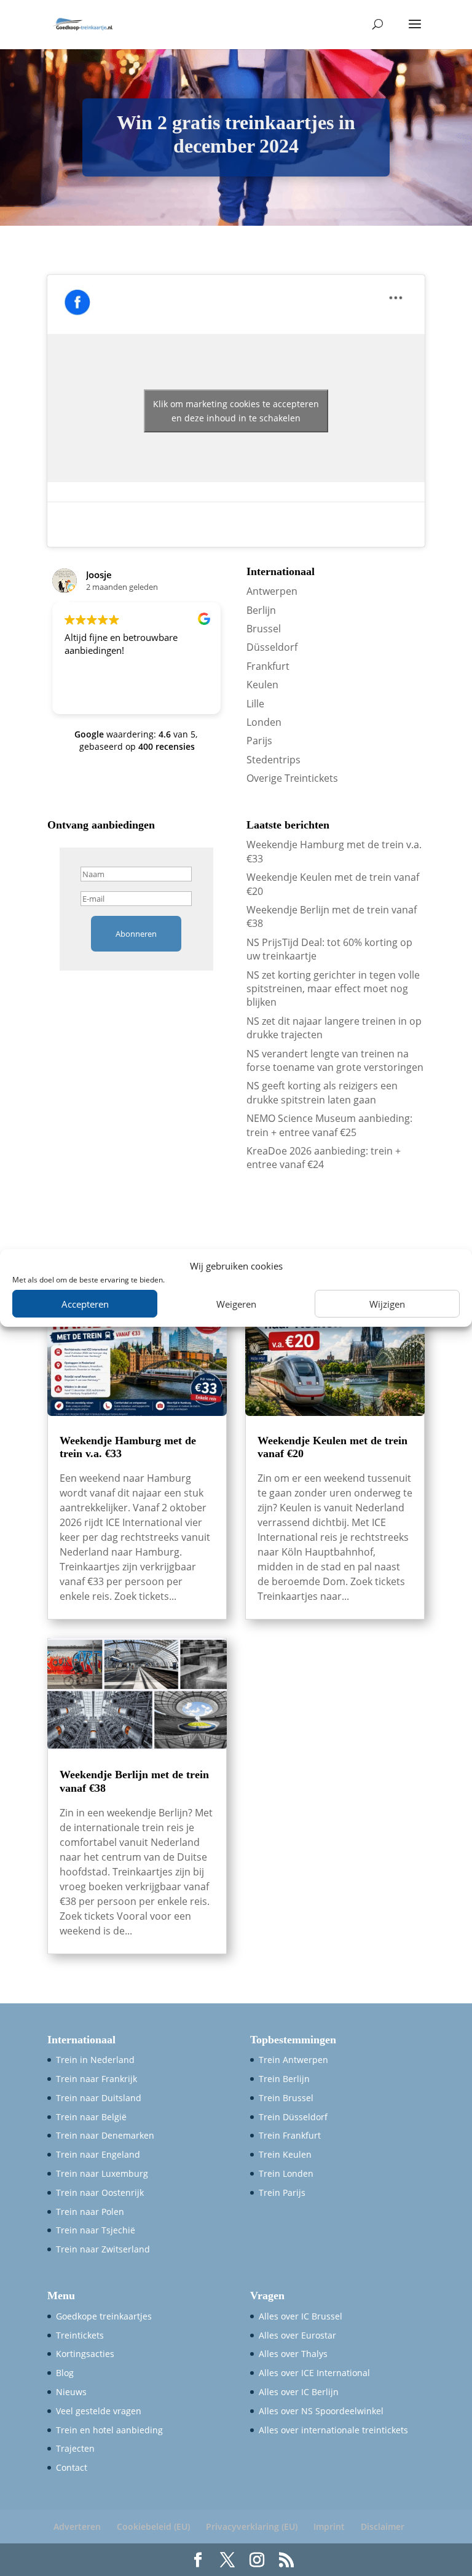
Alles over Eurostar (297, 2335)
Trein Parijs (282, 2192)
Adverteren (77, 2526)
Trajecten (75, 2448)
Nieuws (71, 2392)
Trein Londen (286, 2173)
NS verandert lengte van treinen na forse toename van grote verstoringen (335, 1060)
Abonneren (136, 934)
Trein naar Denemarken (105, 2135)
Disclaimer (383, 2526)
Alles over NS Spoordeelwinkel (321, 2411)
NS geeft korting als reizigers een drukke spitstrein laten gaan (322, 1092)
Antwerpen (272, 591)
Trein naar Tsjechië (96, 2230)
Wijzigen (387, 1304)
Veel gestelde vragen (99, 2411)
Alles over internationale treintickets (333, 2430)
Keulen (262, 685)
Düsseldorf (272, 647)
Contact (72, 2467)
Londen (264, 722)
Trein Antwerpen (293, 2060)
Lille (255, 704)
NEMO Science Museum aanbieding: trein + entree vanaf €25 (329, 1125)
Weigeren (236, 1304)
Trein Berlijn (284, 2079)
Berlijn (261, 610)
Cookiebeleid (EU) (153, 2526)
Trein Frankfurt (290, 2135)
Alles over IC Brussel (301, 2316)
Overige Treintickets (292, 778)
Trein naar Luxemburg (102, 2173)
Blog (65, 2373)
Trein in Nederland (95, 2060)
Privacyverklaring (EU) (252, 2526)
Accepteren (85, 1304)
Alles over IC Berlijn (299, 2392)
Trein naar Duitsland (99, 2098)
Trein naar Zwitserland (103, 2249)
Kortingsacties (85, 2354)
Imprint (329, 2526)
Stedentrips (273, 760)
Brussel (264, 629)
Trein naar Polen (90, 2212)
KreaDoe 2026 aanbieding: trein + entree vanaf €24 (324, 1158)
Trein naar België (91, 2117)
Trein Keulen (285, 2154)
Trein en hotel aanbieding (109, 2430)
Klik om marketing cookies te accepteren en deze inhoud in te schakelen (236, 411)
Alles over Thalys (293, 2354)
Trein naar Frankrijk (96, 2079)
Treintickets (80, 2335)
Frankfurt (268, 666)
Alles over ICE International (314, 2373)
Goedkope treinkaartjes (104, 2316)
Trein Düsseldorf (293, 2117)
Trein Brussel (286, 2098)
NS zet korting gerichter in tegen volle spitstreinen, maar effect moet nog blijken (333, 989)
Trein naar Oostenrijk (100, 2192)
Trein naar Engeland (98, 2154)
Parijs (259, 741)
